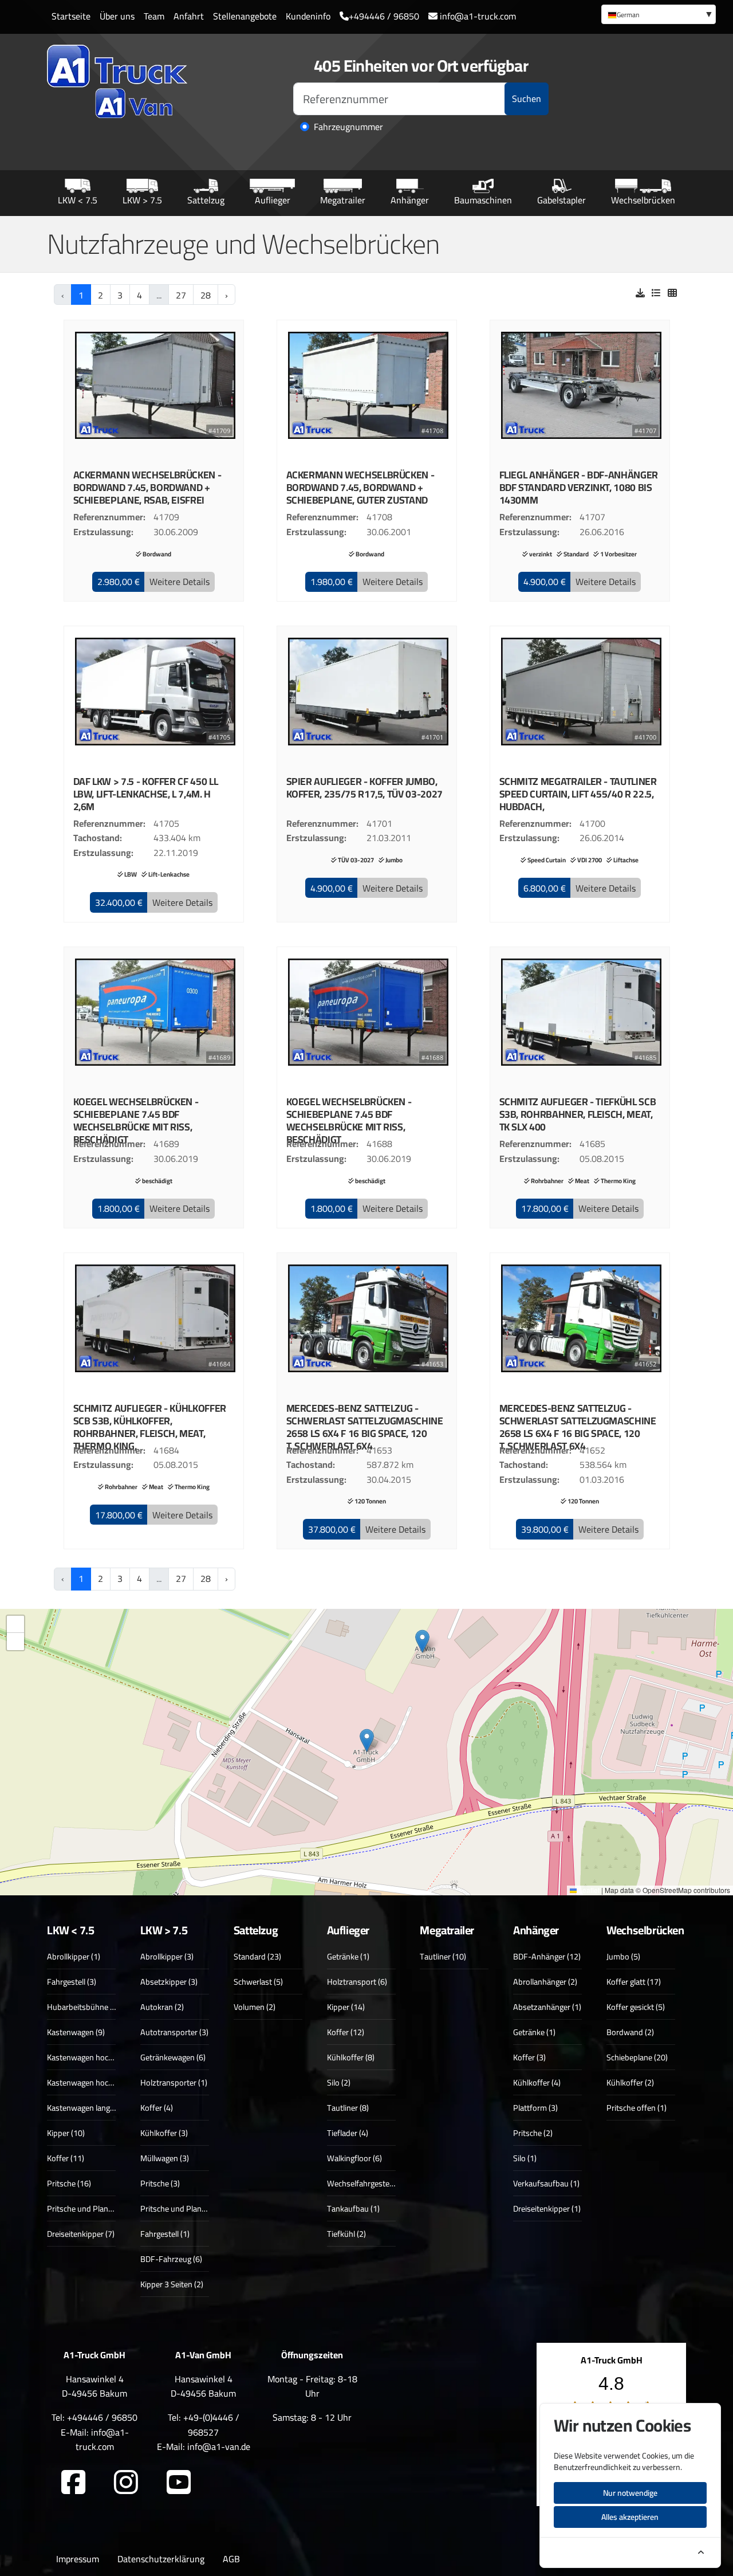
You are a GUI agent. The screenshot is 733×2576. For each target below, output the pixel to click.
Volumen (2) (255, 2007)
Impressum (78, 2559)
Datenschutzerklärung (161, 2559)
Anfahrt (189, 16)
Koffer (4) (157, 2108)
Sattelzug (206, 200)
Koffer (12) (346, 2032)
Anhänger (410, 200)
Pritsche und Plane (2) (85, 2208)
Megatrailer (343, 200)
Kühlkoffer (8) (351, 2057)
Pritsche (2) (533, 2133)
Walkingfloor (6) (354, 2158)
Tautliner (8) (348, 2108)
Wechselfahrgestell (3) (365, 2183)
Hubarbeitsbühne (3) (83, 2007)
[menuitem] (659, 14)
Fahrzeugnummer (348, 127)
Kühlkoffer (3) (164, 2133)
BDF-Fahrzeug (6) (171, 2259)
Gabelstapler (561, 200)
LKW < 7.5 (78, 200)
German (628, 15)
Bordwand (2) (630, 2032)
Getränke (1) (348, 1956)
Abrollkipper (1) (74, 1956)
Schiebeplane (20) (637, 2057)
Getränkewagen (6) (173, 2057)
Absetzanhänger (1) (547, 2007)
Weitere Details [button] (180, 582)
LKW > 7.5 (142, 200)
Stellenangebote (245, 16)
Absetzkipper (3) (169, 1982)
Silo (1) (525, 2158)
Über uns (117, 16)
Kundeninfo (308, 16)
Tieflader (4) (348, 2133)
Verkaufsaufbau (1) (546, 2183)
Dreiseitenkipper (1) (547, 2208)
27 (181, 295)
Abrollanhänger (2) (545, 1982)
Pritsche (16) (69, 2183)
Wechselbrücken (643, 200)
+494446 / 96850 (384, 16)
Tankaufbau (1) (353, 2208)
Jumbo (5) (623, 1956)
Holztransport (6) (357, 1982)
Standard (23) (257, 1956)
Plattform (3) (535, 2108)
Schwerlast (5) (258, 1982)
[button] (119, 582)
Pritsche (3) (160, 2183)
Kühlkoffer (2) (630, 2082)
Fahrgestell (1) (165, 2234)
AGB (231, 2559)
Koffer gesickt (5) (636, 2007)
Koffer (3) (529, 2057)
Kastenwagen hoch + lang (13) (99, 2082)
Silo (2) (339, 2082)
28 (206, 295)
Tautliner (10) (443, 1956)
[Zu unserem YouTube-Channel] (179, 2483)
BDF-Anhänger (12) (547, 1956)
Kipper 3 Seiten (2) (172, 2284)
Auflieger (273, 200)
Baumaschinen (483, 200)
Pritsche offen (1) (637, 2108)
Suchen (527, 99)
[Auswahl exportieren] (640, 293)
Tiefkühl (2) (346, 2234)
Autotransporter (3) (174, 2032)
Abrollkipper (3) (167, 1956)
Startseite (71, 16)
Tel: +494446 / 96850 (94, 2417)
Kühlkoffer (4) (537, 2082)
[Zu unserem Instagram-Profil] (126, 2483)
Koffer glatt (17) (634, 1982)
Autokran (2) (162, 2007)
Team (154, 16)
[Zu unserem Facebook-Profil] (73, 2483)
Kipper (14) (346, 2007)
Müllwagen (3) (165, 2158)
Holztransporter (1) (174, 2082)
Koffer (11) (66, 2158)
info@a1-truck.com (477, 16)
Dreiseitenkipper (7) (81, 2234)
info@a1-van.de (219, 2447)
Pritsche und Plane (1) (178, 2208)
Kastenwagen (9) (76, 2032)
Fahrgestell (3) (72, 1982)
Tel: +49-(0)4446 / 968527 (204, 2425)
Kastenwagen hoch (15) (88, 2057)
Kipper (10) (66, 2133)
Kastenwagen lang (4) (84, 2108)
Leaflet (588, 1890)
